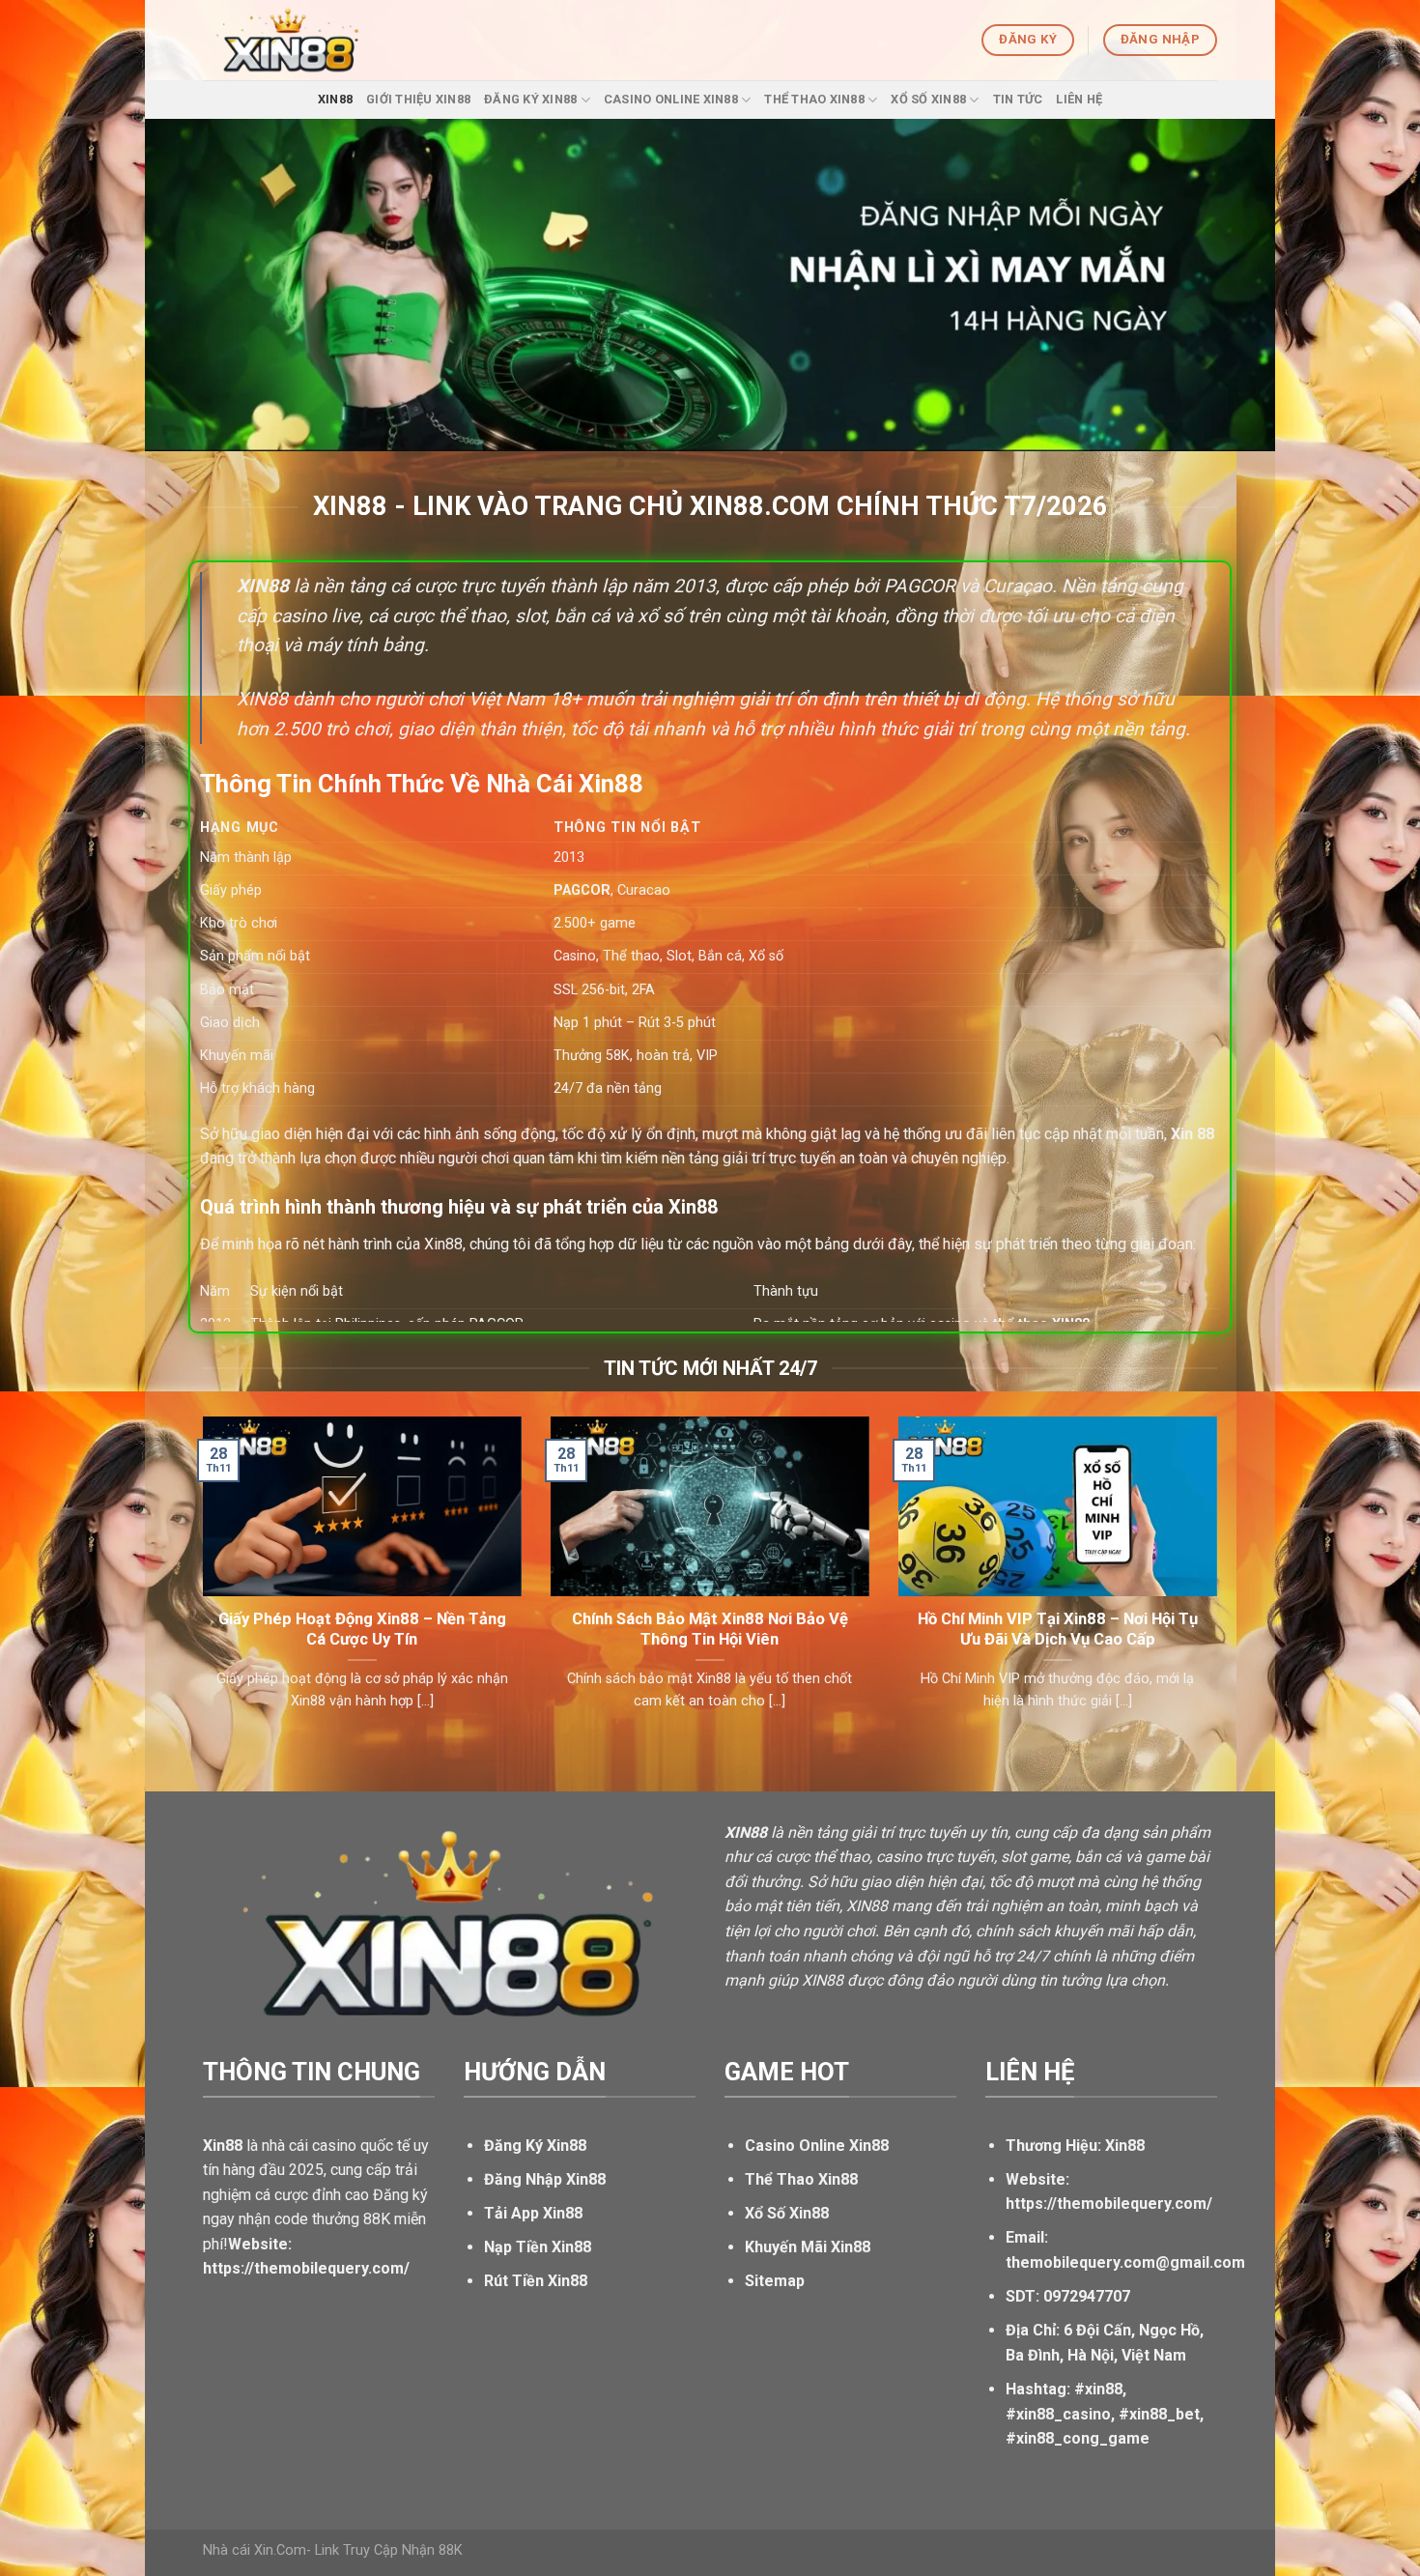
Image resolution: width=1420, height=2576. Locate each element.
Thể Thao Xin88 (814, 99)
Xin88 (335, 99)
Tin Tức (1018, 99)
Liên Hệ (1079, 99)
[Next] (1221, 1588)
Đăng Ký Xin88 (530, 99)
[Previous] (199, 1588)
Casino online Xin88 (671, 99)
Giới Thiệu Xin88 (418, 99)
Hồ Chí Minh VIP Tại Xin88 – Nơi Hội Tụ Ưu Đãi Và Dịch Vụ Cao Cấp (1058, 1630)
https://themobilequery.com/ (1109, 2204)
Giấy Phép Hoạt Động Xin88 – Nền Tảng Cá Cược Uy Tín (362, 1630)
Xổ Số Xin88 (928, 99)
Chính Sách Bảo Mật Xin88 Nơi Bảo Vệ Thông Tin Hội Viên (710, 1630)
